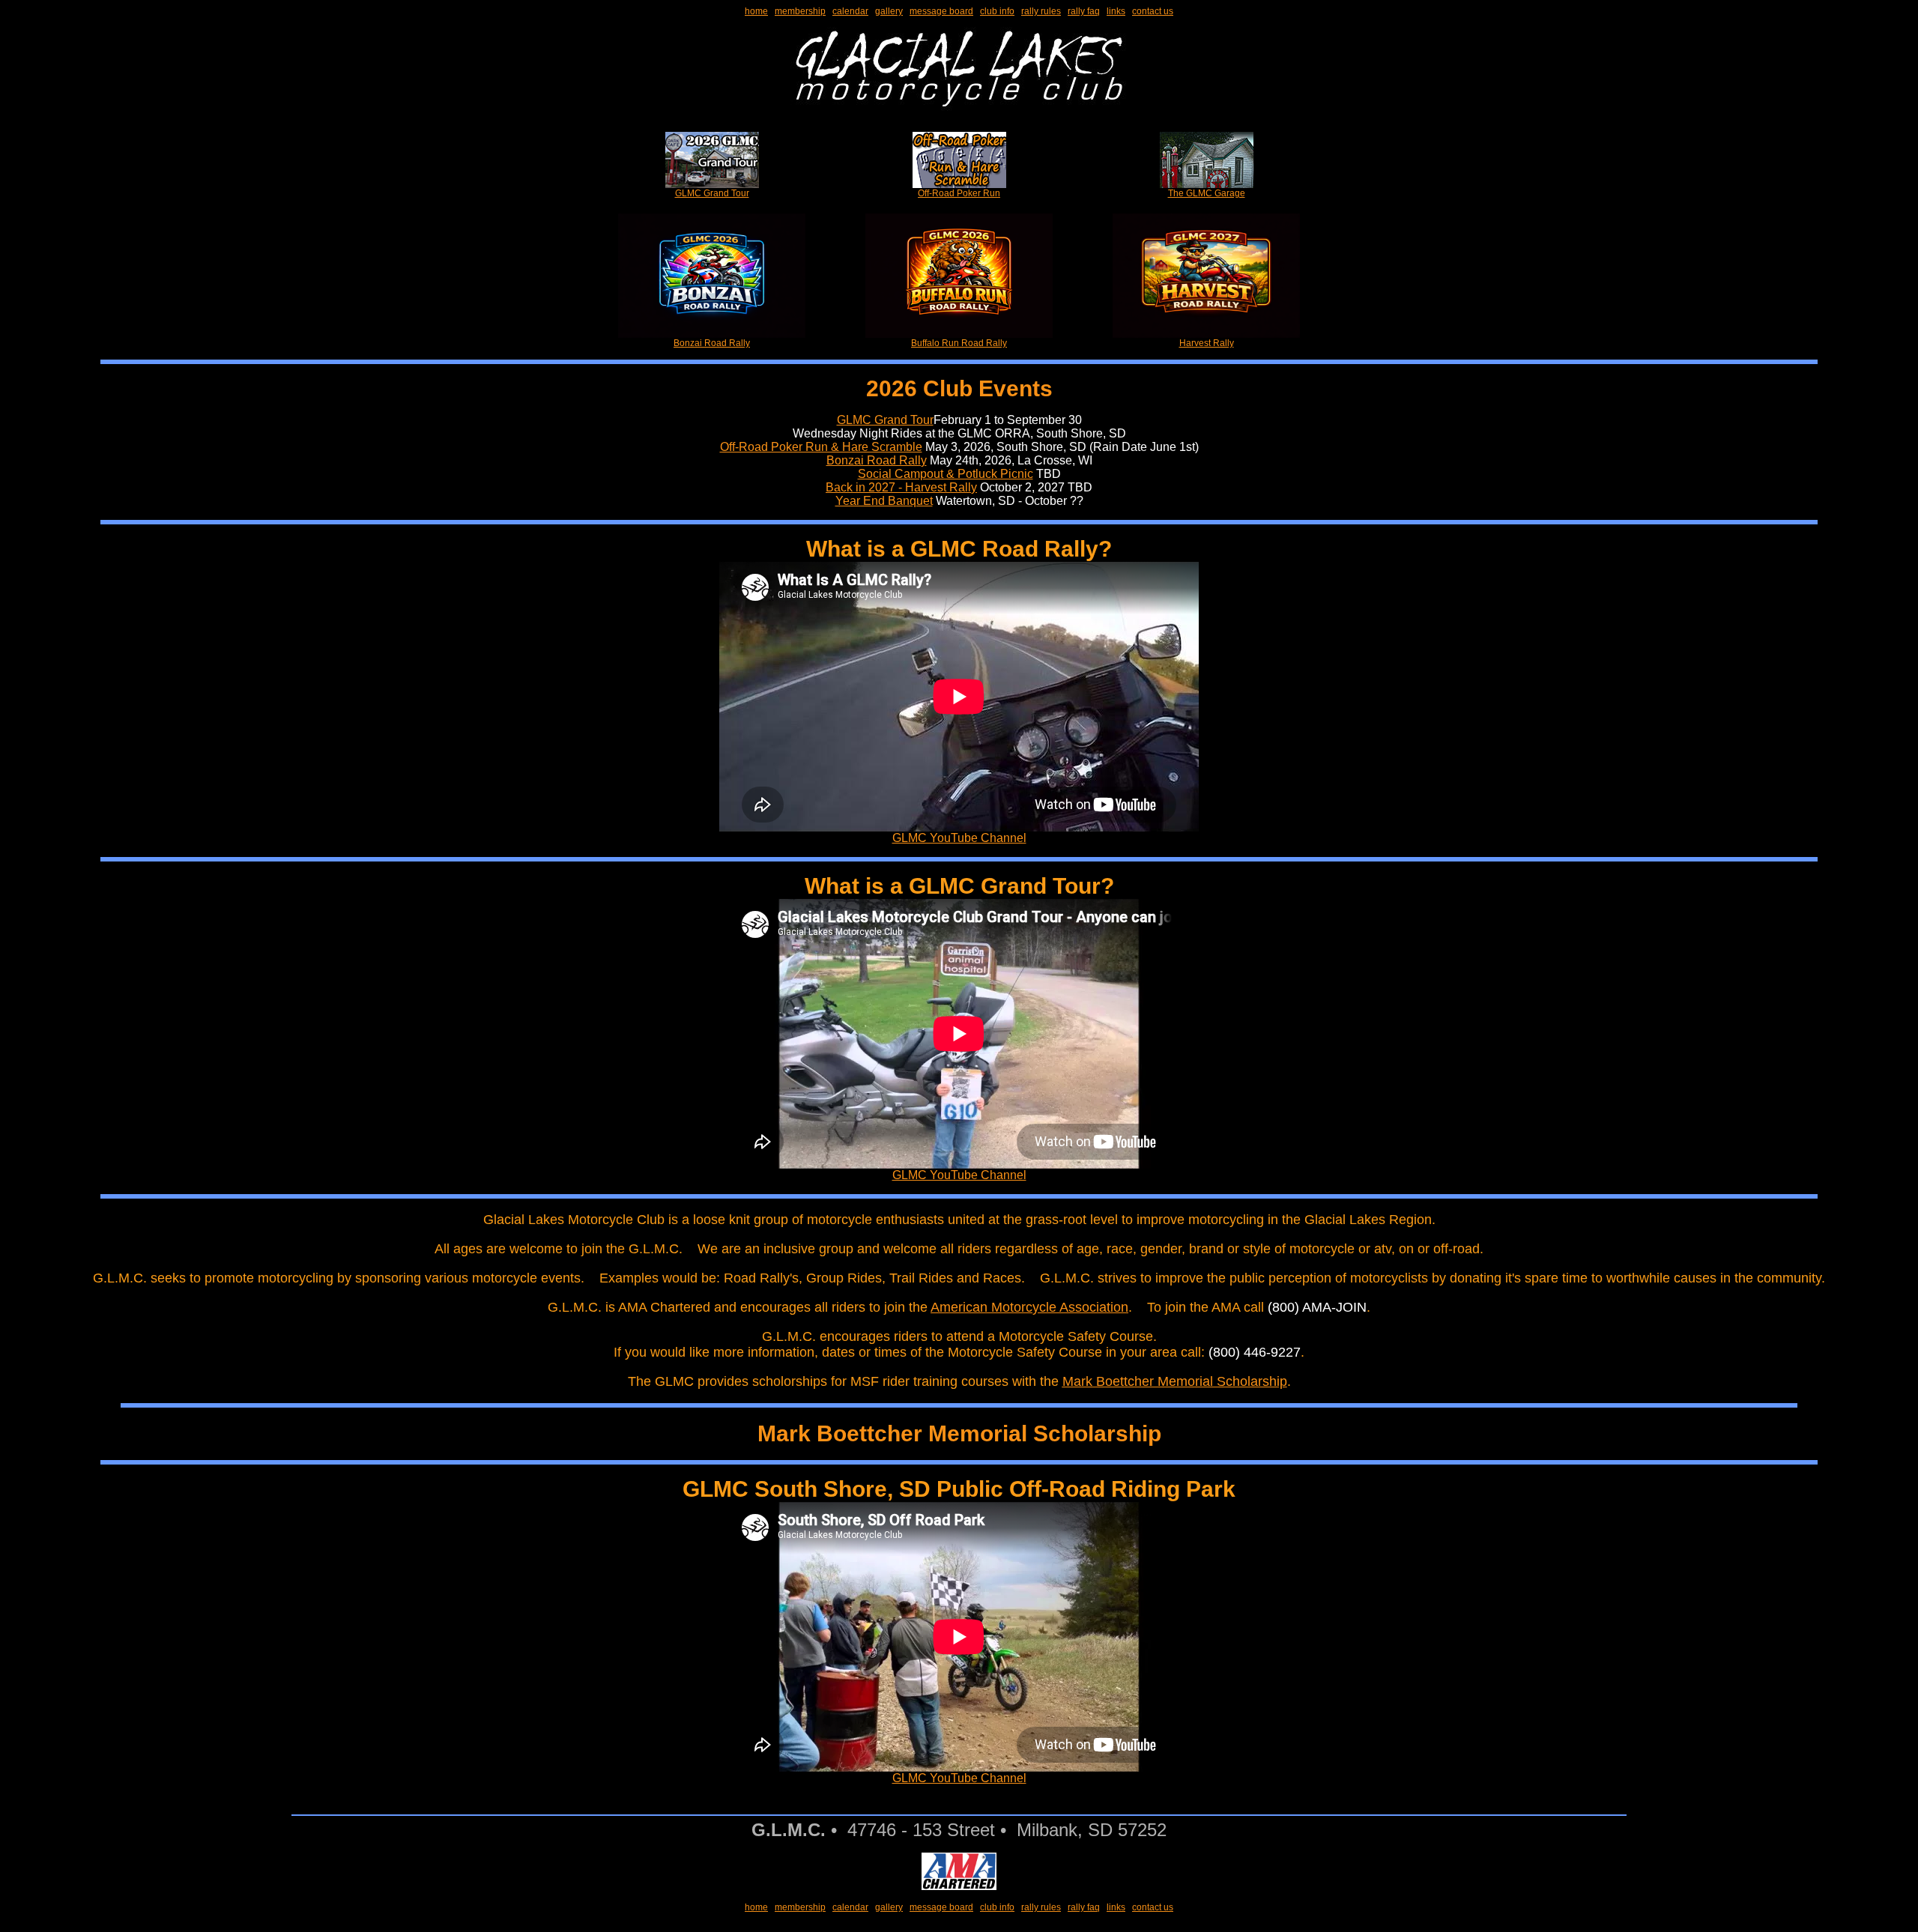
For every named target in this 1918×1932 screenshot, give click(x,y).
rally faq (1084, 11)
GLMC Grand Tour (712, 193)
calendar (850, 11)
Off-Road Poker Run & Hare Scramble (821, 447)
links (1116, 11)
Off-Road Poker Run (959, 193)
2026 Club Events (959, 388)
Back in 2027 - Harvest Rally (901, 487)
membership (800, 11)
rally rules (1041, 11)
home (756, 11)
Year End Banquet (884, 501)
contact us (1153, 11)
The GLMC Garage (1207, 193)
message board (941, 11)
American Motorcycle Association (1029, 1307)
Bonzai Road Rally (712, 343)
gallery (889, 11)
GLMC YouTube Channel (959, 838)
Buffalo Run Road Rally (959, 343)
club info (997, 11)
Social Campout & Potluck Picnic (946, 474)
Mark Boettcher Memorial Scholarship (1175, 1381)
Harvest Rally (1207, 343)
